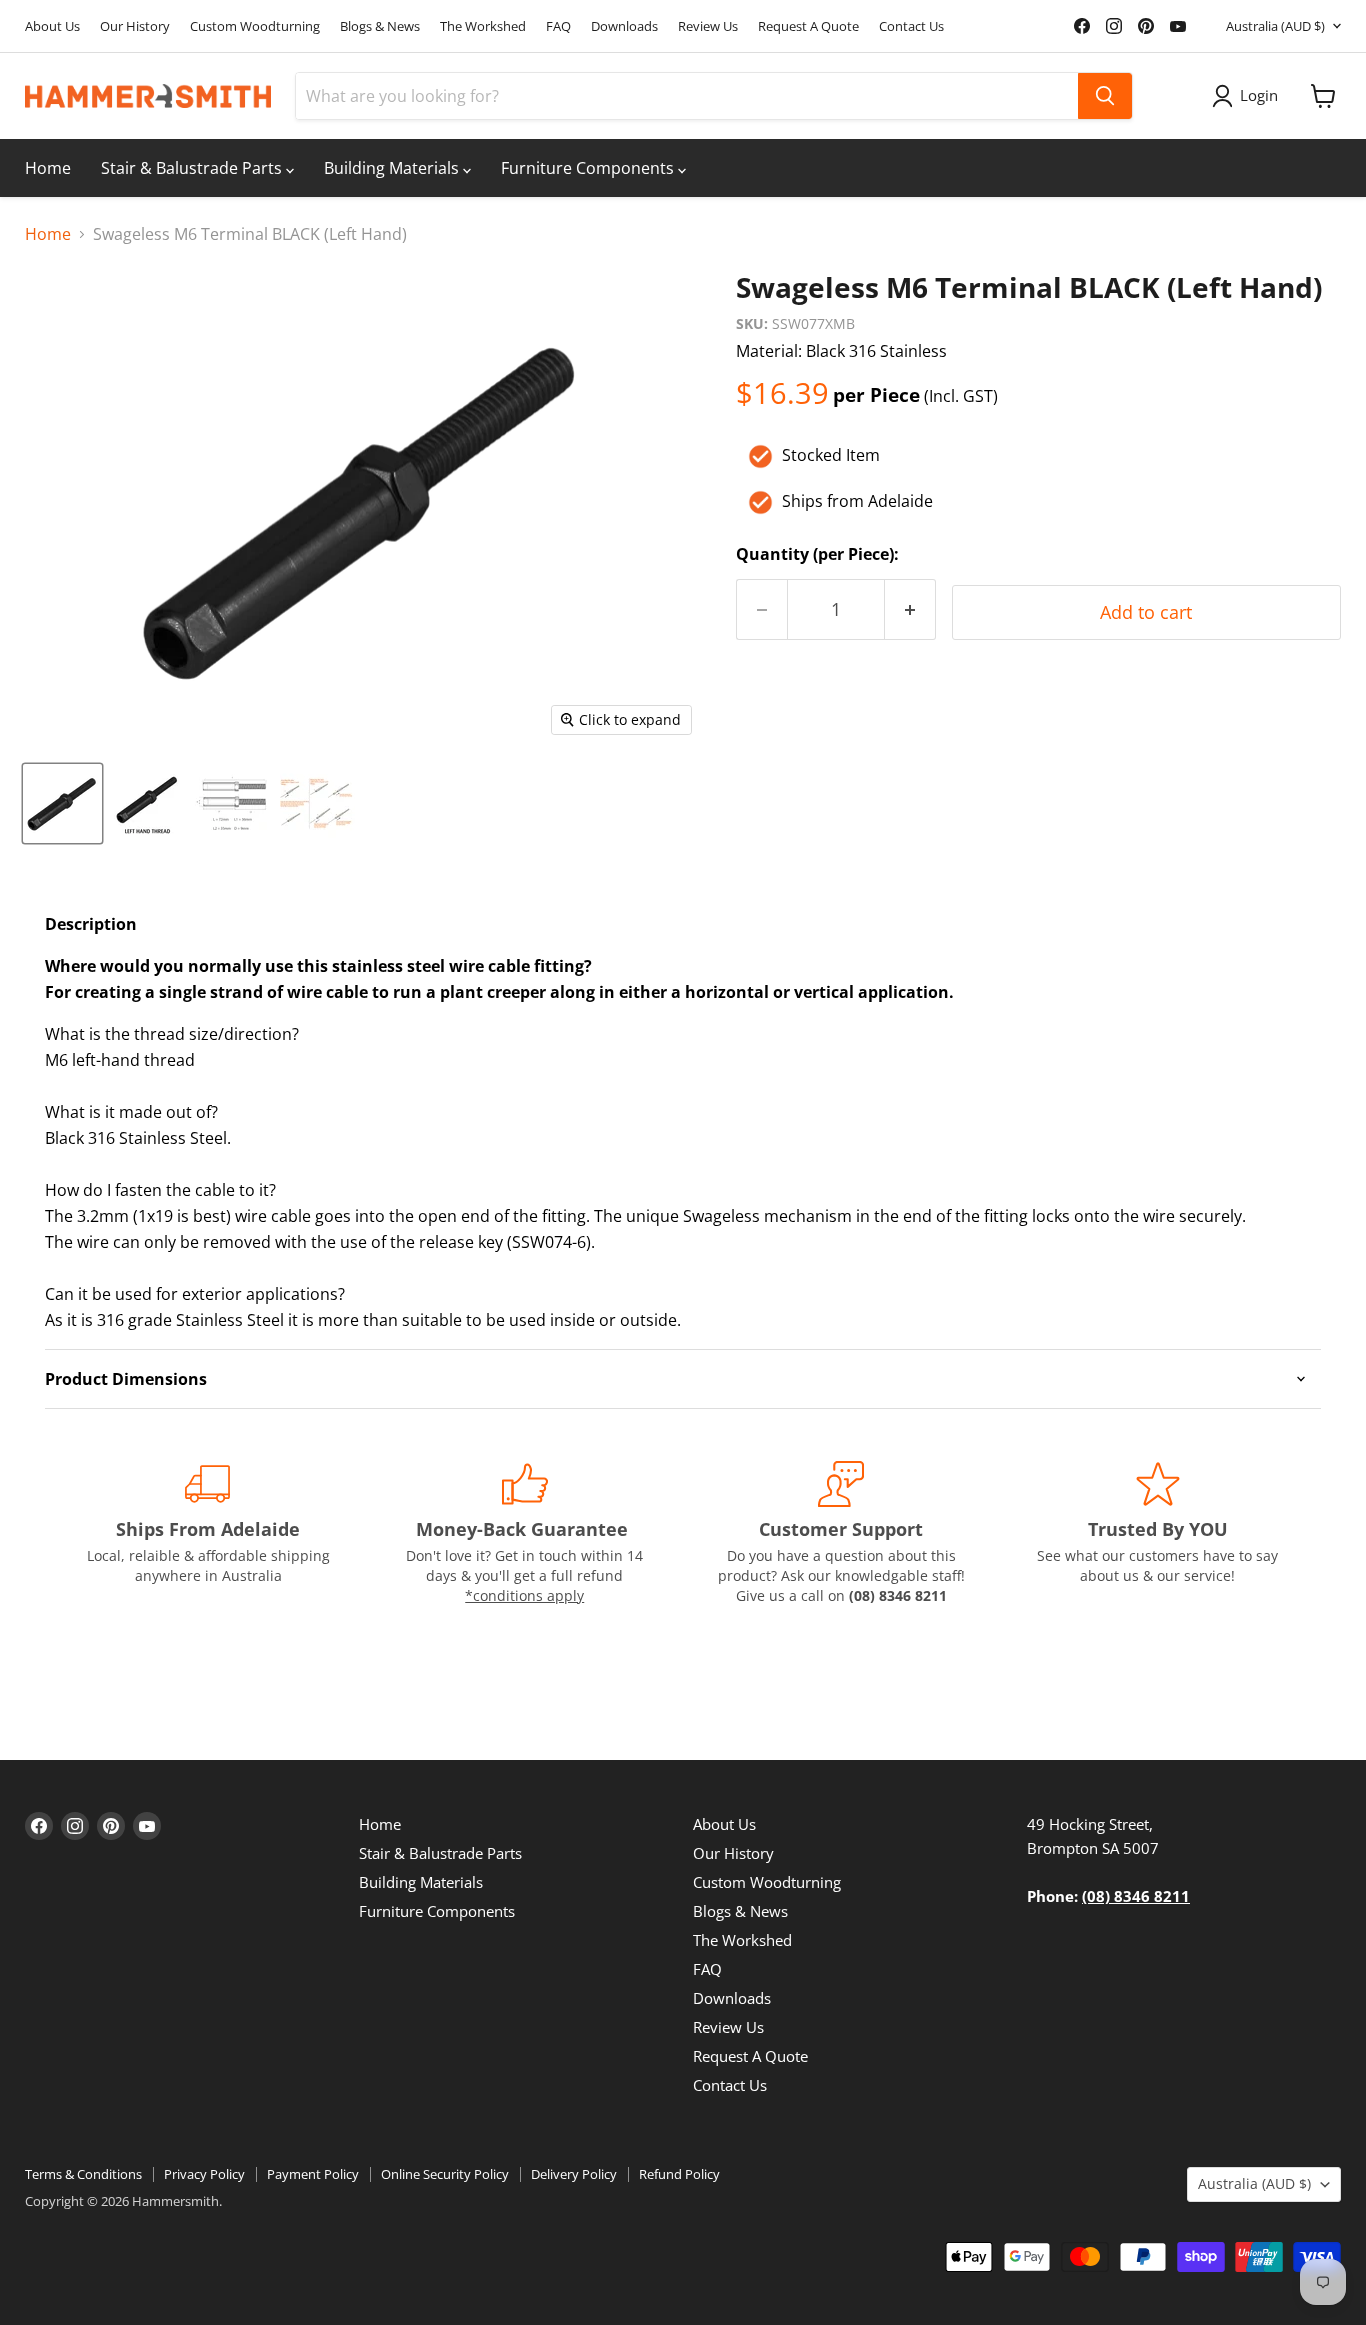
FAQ (558, 26)
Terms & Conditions (83, 2174)
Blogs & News (380, 26)
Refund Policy (679, 2174)
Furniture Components (589, 168)
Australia (1275, 26)
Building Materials (393, 168)
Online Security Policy (445, 2174)
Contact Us (911, 26)
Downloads (624, 26)
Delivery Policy (574, 2174)
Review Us (708, 26)
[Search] (1105, 96)
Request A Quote (808, 26)
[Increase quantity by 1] (910, 609)
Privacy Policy (204, 2174)
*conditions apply (524, 1595)
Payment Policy (313, 2174)
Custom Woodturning (255, 26)
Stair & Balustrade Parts (193, 168)
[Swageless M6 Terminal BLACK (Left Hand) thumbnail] (62, 803)
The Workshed (483, 26)
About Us (52, 26)
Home (48, 168)
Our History (135, 26)
